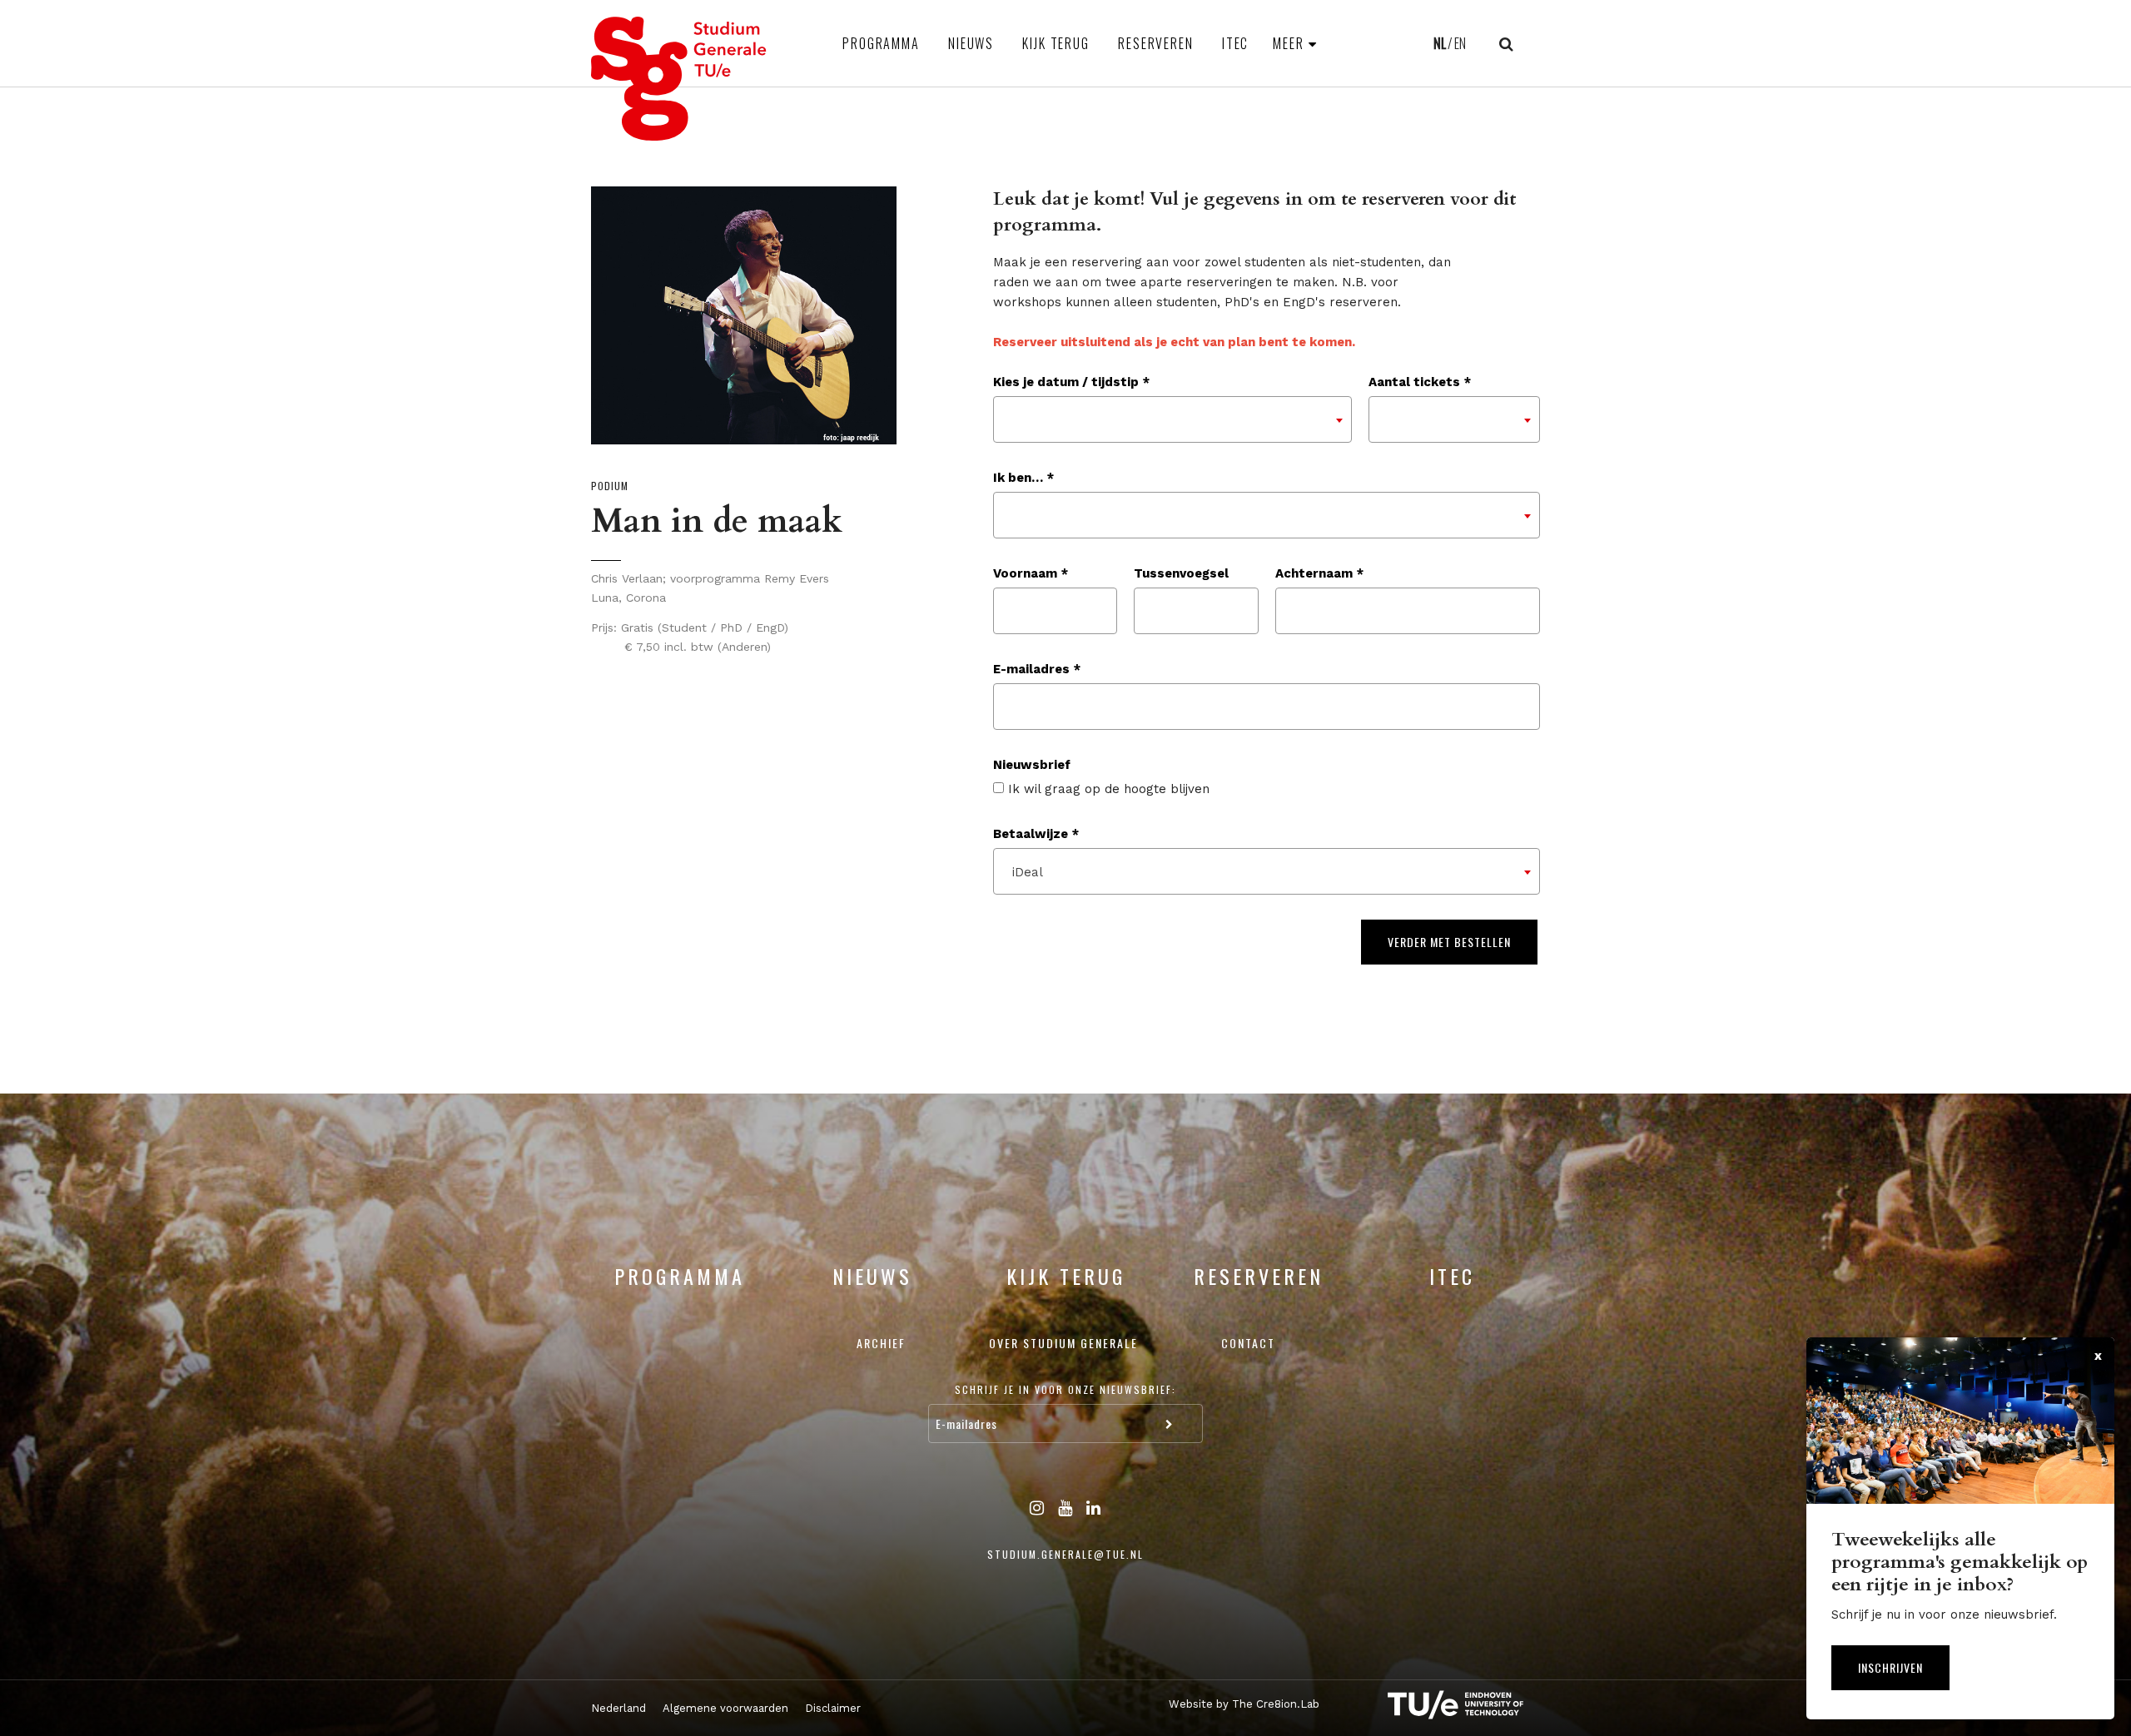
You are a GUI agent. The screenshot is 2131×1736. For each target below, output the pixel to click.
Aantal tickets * (1420, 382)
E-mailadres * (1037, 669)
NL (1440, 43)
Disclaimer (833, 1708)
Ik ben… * (1023, 478)
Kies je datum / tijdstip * (1071, 382)
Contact (1248, 1343)
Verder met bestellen (1449, 942)
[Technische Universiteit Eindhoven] (1440, 1705)
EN (1460, 43)
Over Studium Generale (1063, 1343)
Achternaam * (1319, 573)
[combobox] (1172, 419)
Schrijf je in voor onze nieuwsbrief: (1065, 1389)
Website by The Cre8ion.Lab (1244, 1704)
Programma (881, 43)
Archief (881, 1343)
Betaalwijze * (1036, 834)
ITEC (1236, 43)
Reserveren (1156, 43)
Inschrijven (1890, 1667)
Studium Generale (679, 79)
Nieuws (971, 43)
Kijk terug (1056, 43)
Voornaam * (1031, 573)
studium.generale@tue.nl (1065, 1554)
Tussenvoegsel (1181, 573)
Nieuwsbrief (1032, 765)
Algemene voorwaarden (725, 1708)
